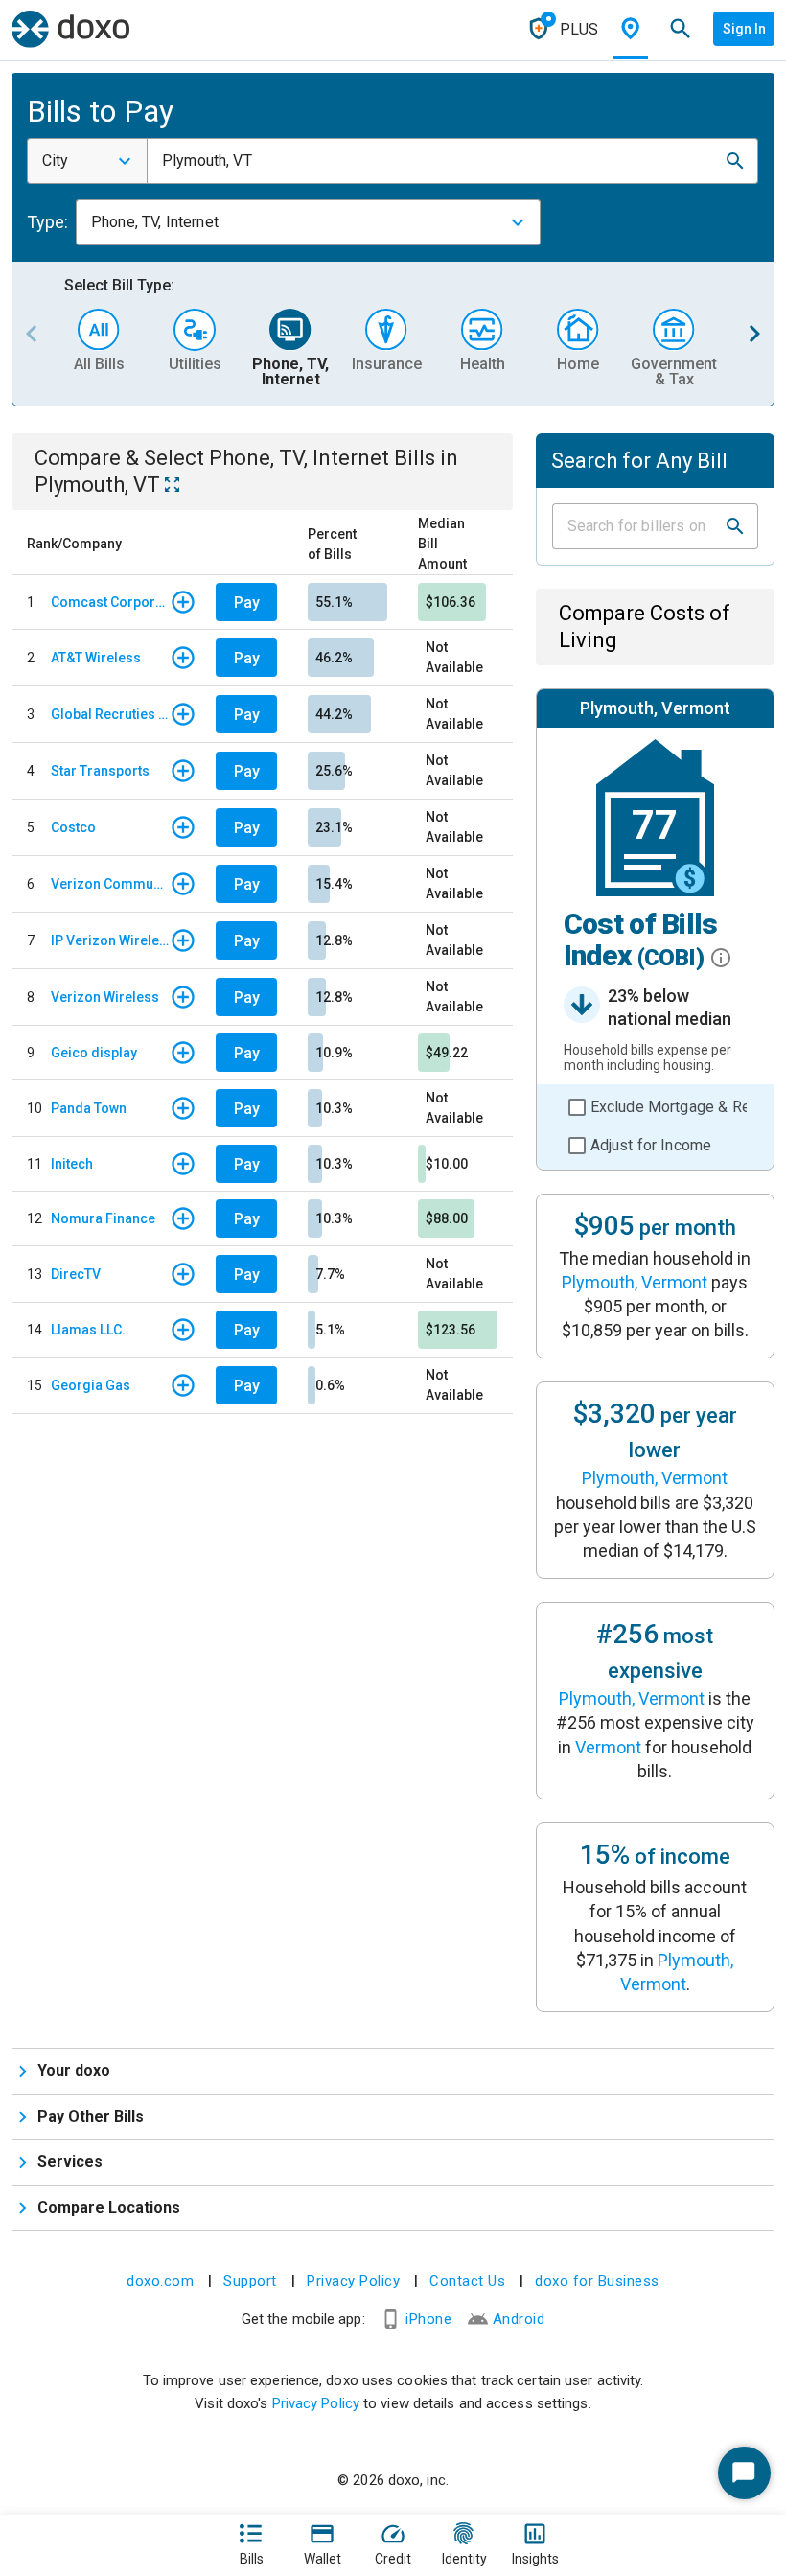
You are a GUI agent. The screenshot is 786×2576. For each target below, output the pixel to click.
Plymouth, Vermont (635, 1282)
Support (250, 2281)
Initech (72, 1164)
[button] (735, 161)
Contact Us (467, 2281)
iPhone (428, 2319)
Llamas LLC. (88, 1330)
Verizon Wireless (105, 997)
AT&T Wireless (96, 658)
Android (519, 2319)
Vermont (608, 1747)
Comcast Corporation (110, 602)
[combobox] (87, 161)
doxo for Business (597, 2281)
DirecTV (76, 1274)
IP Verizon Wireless (110, 940)
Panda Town (89, 1108)
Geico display (94, 1053)
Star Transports (100, 771)
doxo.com (160, 2281)
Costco (73, 827)
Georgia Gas (91, 1385)
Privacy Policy (353, 2281)
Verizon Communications (110, 884)
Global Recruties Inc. (110, 714)
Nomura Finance (103, 1218)
